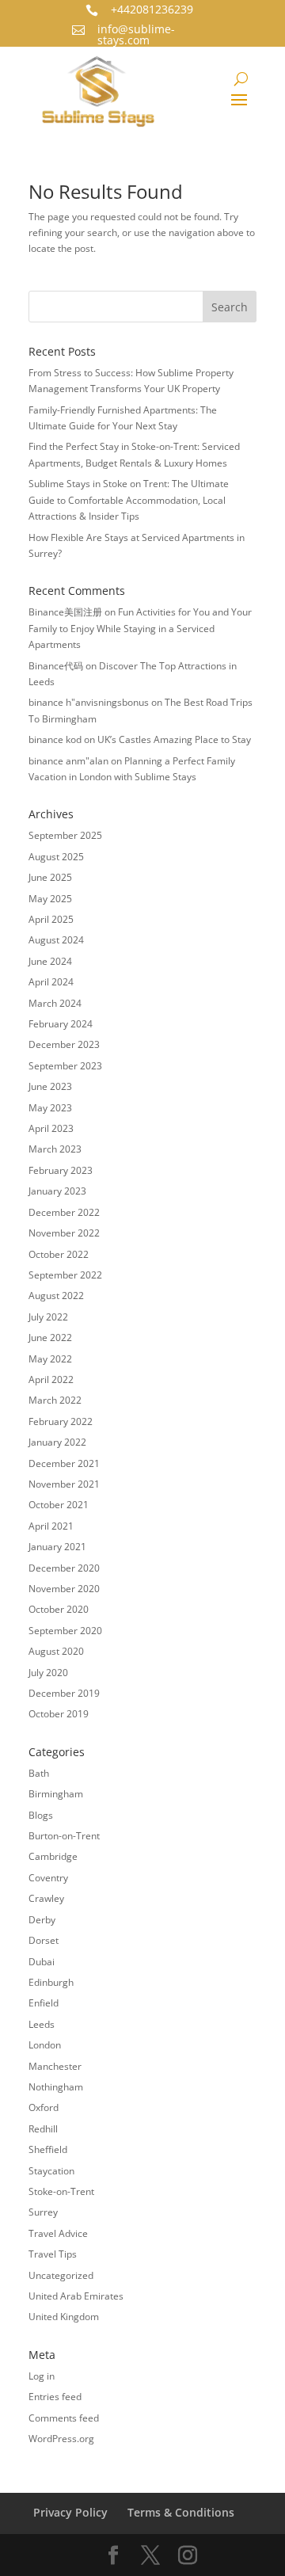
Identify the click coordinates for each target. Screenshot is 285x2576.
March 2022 (55, 1400)
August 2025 (56, 857)
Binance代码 (56, 666)
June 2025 (50, 877)
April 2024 (51, 982)
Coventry (48, 1878)
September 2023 (65, 1066)
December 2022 (64, 1212)
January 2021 (57, 1547)
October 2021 (59, 1505)
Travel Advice (58, 2233)
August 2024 (56, 940)
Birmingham (56, 1794)
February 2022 (61, 1421)
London (45, 2045)
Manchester (55, 2066)
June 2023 (50, 1086)
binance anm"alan (68, 761)
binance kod (55, 739)
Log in (42, 2376)
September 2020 (65, 1631)
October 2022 (59, 1254)
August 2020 (56, 1651)
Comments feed (64, 2418)
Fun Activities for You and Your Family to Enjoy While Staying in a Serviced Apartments (140, 628)
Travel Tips (53, 2254)
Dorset (44, 1940)
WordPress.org (61, 2439)
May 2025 (50, 899)
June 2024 (50, 961)
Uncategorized (61, 2275)
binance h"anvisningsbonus (89, 702)
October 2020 (59, 1609)
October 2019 (59, 1714)
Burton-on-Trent (64, 1836)
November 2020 (64, 1589)
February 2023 (61, 1170)
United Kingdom (64, 2317)
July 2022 (48, 1317)
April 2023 (51, 1128)
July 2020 (48, 1673)
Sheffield (48, 2149)
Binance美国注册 (65, 612)
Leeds (42, 2024)
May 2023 (50, 1108)
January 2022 (57, 1442)
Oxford (44, 2107)
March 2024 (55, 1003)
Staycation (51, 2171)
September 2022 (65, 1275)
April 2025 (51, 919)
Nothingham (56, 2087)
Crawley (46, 1898)
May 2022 (50, 1359)
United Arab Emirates (76, 2296)
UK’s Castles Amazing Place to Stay (174, 739)
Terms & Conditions (181, 2512)
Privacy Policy (70, 2512)
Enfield (44, 2003)
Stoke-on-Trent (61, 2191)
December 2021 (64, 1463)
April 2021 (51, 1526)
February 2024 (61, 1024)
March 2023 (55, 1149)
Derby (42, 1920)
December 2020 (64, 1568)
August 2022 (56, 1296)
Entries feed (55, 2397)
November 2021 (64, 1484)
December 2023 (64, 1044)
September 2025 (65, 835)
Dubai (42, 1962)
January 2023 (57, 1191)
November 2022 (64, 1233)
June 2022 (50, 1338)
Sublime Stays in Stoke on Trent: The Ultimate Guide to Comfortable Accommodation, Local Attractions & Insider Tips (129, 500)
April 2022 (51, 1379)
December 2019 (64, 1693)
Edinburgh (51, 1982)
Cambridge (53, 1856)
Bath (39, 1773)
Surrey (43, 2212)
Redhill (43, 2129)
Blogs (41, 1815)
